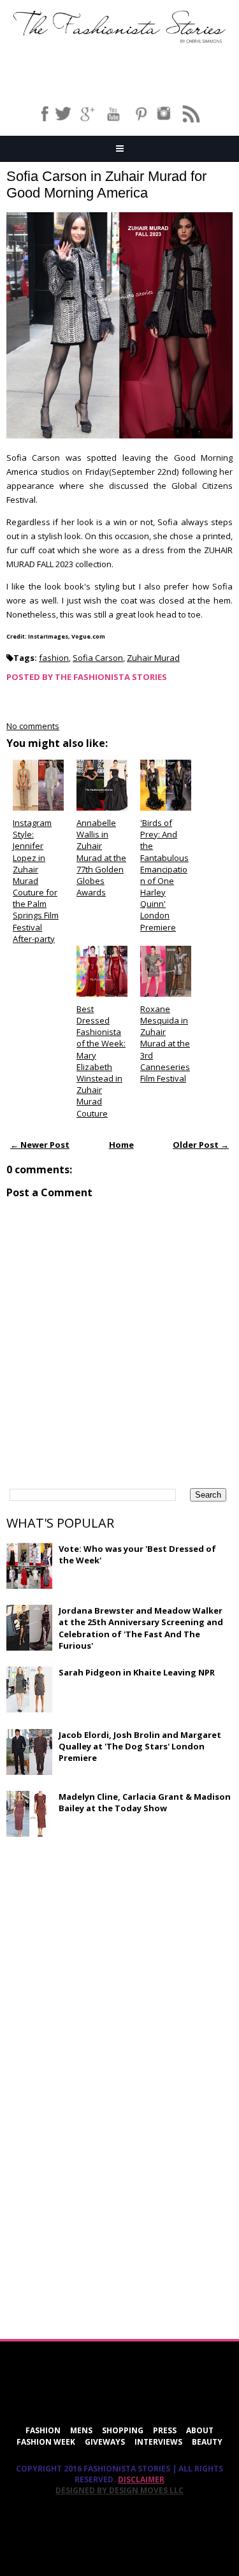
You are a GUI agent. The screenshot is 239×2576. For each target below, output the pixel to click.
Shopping (123, 2430)
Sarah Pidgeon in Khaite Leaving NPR (137, 1672)
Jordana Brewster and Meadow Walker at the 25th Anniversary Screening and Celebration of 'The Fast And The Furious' (141, 1628)
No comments (33, 726)
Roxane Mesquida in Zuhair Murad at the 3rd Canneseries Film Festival (165, 1044)
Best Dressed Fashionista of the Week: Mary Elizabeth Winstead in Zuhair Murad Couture (101, 1061)
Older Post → (201, 1145)
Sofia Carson (98, 658)
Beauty (207, 2442)
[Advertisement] (102, 1939)
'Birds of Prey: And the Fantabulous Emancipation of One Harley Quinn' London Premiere (164, 875)
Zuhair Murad (153, 658)
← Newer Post (40, 1145)
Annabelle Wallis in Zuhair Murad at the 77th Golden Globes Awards (101, 857)
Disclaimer (141, 2479)
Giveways (105, 2442)
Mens (81, 2430)
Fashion (43, 2430)
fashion (54, 658)
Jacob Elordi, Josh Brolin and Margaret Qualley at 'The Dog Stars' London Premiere (140, 1746)
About (200, 2430)
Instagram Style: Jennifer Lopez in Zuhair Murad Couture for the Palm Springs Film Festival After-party (36, 881)
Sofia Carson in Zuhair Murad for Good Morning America (106, 185)
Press (165, 2430)
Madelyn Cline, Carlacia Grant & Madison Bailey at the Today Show (145, 1802)
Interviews (158, 2442)
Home (121, 1145)
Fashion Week (46, 2442)
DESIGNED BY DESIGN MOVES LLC (119, 2490)
